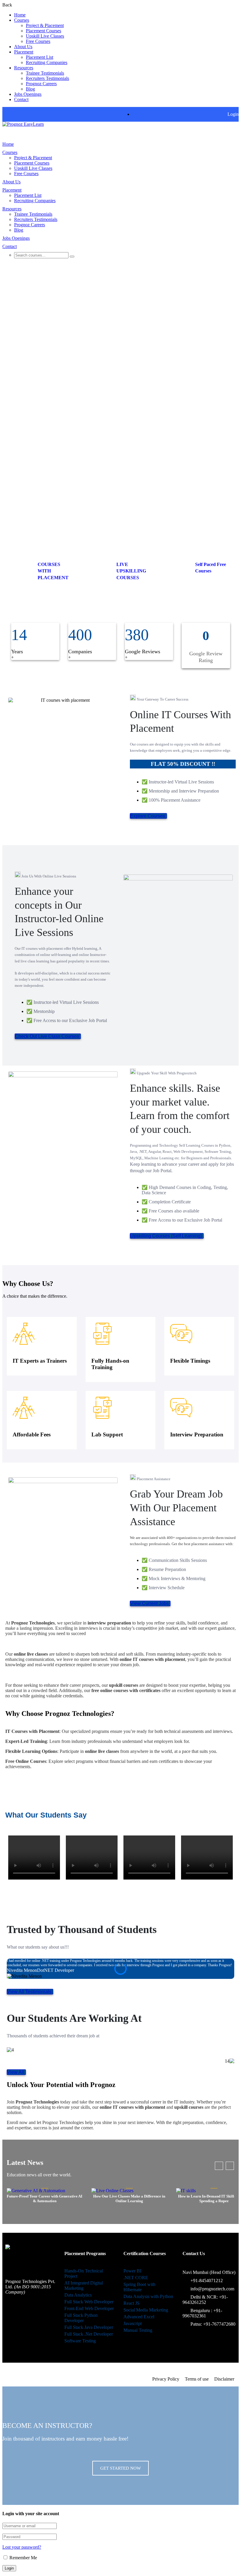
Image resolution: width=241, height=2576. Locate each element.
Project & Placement (45, 25)
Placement (24, 52)
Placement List (40, 57)
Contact (21, 99)
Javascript (133, 2323)
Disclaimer (224, 2379)
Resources (24, 68)
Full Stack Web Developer (89, 2302)
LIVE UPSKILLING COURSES (131, 571)
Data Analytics (78, 2295)
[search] (72, 257)
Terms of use (197, 2379)
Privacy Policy (166, 2379)
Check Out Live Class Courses (47, 1036)
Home (20, 15)
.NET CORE (136, 2278)
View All (16, 2072)
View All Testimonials (29, 1992)
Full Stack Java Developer (89, 2327)
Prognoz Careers (41, 84)
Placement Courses (43, 31)
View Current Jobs (149, 1603)
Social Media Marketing (146, 2310)
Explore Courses (148, 816)
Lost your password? (22, 2547)
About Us (23, 47)
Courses (22, 20)
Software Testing (80, 2341)
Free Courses (38, 41)
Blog (30, 89)
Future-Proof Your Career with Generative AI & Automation (45, 2199)
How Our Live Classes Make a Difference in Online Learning (129, 2199)
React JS (132, 2303)
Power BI (132, 2271)
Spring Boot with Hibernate (139, 2287)
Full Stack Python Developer (81, 2318)
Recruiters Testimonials (47, 78)
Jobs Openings (28, 94)
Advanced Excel (139, 2317)
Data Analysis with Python (148, 2296)
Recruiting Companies (47, 62)
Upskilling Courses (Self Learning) (166, 1236)
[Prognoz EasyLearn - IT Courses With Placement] (23, 124)
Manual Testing (138, 2330)
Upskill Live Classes (45, 36)
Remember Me (23, 2558)
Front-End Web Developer (89, 2308)
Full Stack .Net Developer (89, 2334)
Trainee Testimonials (45, 73)
